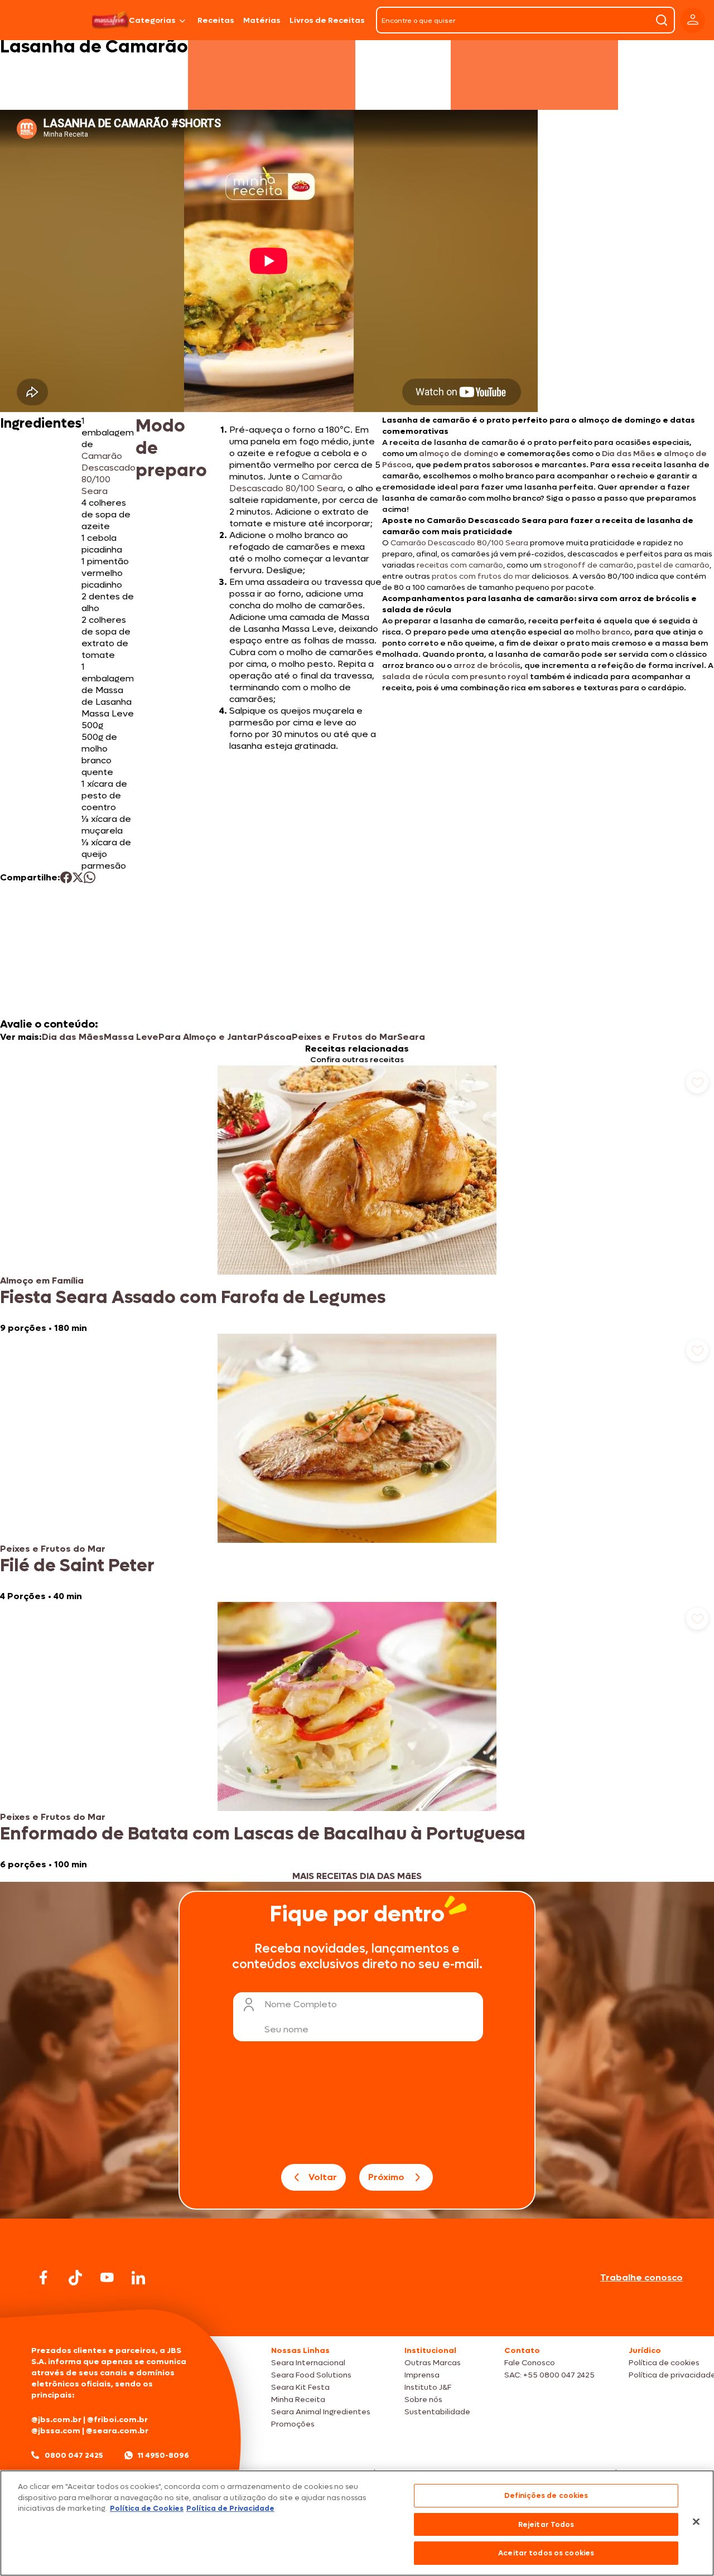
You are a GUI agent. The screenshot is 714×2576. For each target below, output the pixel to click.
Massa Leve (131, 1037)
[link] (357, 1200)
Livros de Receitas (327, 20)
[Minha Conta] (693, 20)
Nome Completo (301, 2004)
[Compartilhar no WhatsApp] (90, 877)
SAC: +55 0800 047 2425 (549, 2375)
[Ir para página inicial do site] (357, 2315)
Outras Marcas (433, 2363)
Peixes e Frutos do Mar (344, 1037)
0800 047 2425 (74, 2455)
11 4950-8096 (163, 2455)
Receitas (216, 20)
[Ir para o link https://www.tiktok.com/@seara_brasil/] (75, 2278)
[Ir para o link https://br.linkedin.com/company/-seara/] (138, 2278)
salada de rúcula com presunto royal (455, 677)
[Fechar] (696, 2522)
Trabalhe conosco (641, 2277)
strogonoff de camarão (588, 565)
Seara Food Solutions (311, 2375)
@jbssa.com (56, 2431)
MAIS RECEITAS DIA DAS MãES (357, 1876)
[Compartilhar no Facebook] (66, 877)
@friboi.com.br (117, 2420)
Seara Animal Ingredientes (321, 2412)
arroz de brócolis (486, 665)
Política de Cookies (147, 2508)
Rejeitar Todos (546, 2524)
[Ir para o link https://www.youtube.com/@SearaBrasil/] (107, 2277)
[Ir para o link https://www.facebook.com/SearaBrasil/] (44, 2277)
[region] (357, 2523)
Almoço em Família (42, 1280)
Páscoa (274, 1037)
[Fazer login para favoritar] (697, 1082)
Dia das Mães (628, 454)
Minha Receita (298, 2400)
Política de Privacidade (230, 2508)
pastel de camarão (673, 565)
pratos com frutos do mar (481, 576)
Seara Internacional (308, 2363)
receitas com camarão (460, 565)
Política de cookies (664, 2363)
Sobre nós (423, 2400)
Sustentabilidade (437, 2412)
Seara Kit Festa (300, 2387)
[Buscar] (662, 20)
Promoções (293, 2424)
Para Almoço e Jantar (208, 1037)
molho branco (602, 632)
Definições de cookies (546, 2495)
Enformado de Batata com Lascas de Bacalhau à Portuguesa (263, 1834)
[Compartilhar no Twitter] (78, 877)
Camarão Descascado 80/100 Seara (108, 473)
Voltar (323, 2177)
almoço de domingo (458, 454)
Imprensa (422, 2375)
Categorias (152, 20)
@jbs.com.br (56, 2420)
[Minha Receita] (45, 20)
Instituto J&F (428, 2387)
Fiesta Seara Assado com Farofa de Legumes (193, 1297)
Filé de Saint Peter (77, 1566)
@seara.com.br (117, 2431)
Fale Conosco (530, 2363)
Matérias (262, 20)
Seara (411, 1037)
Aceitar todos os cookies (546, 2553)
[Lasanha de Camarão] (110, 20)
